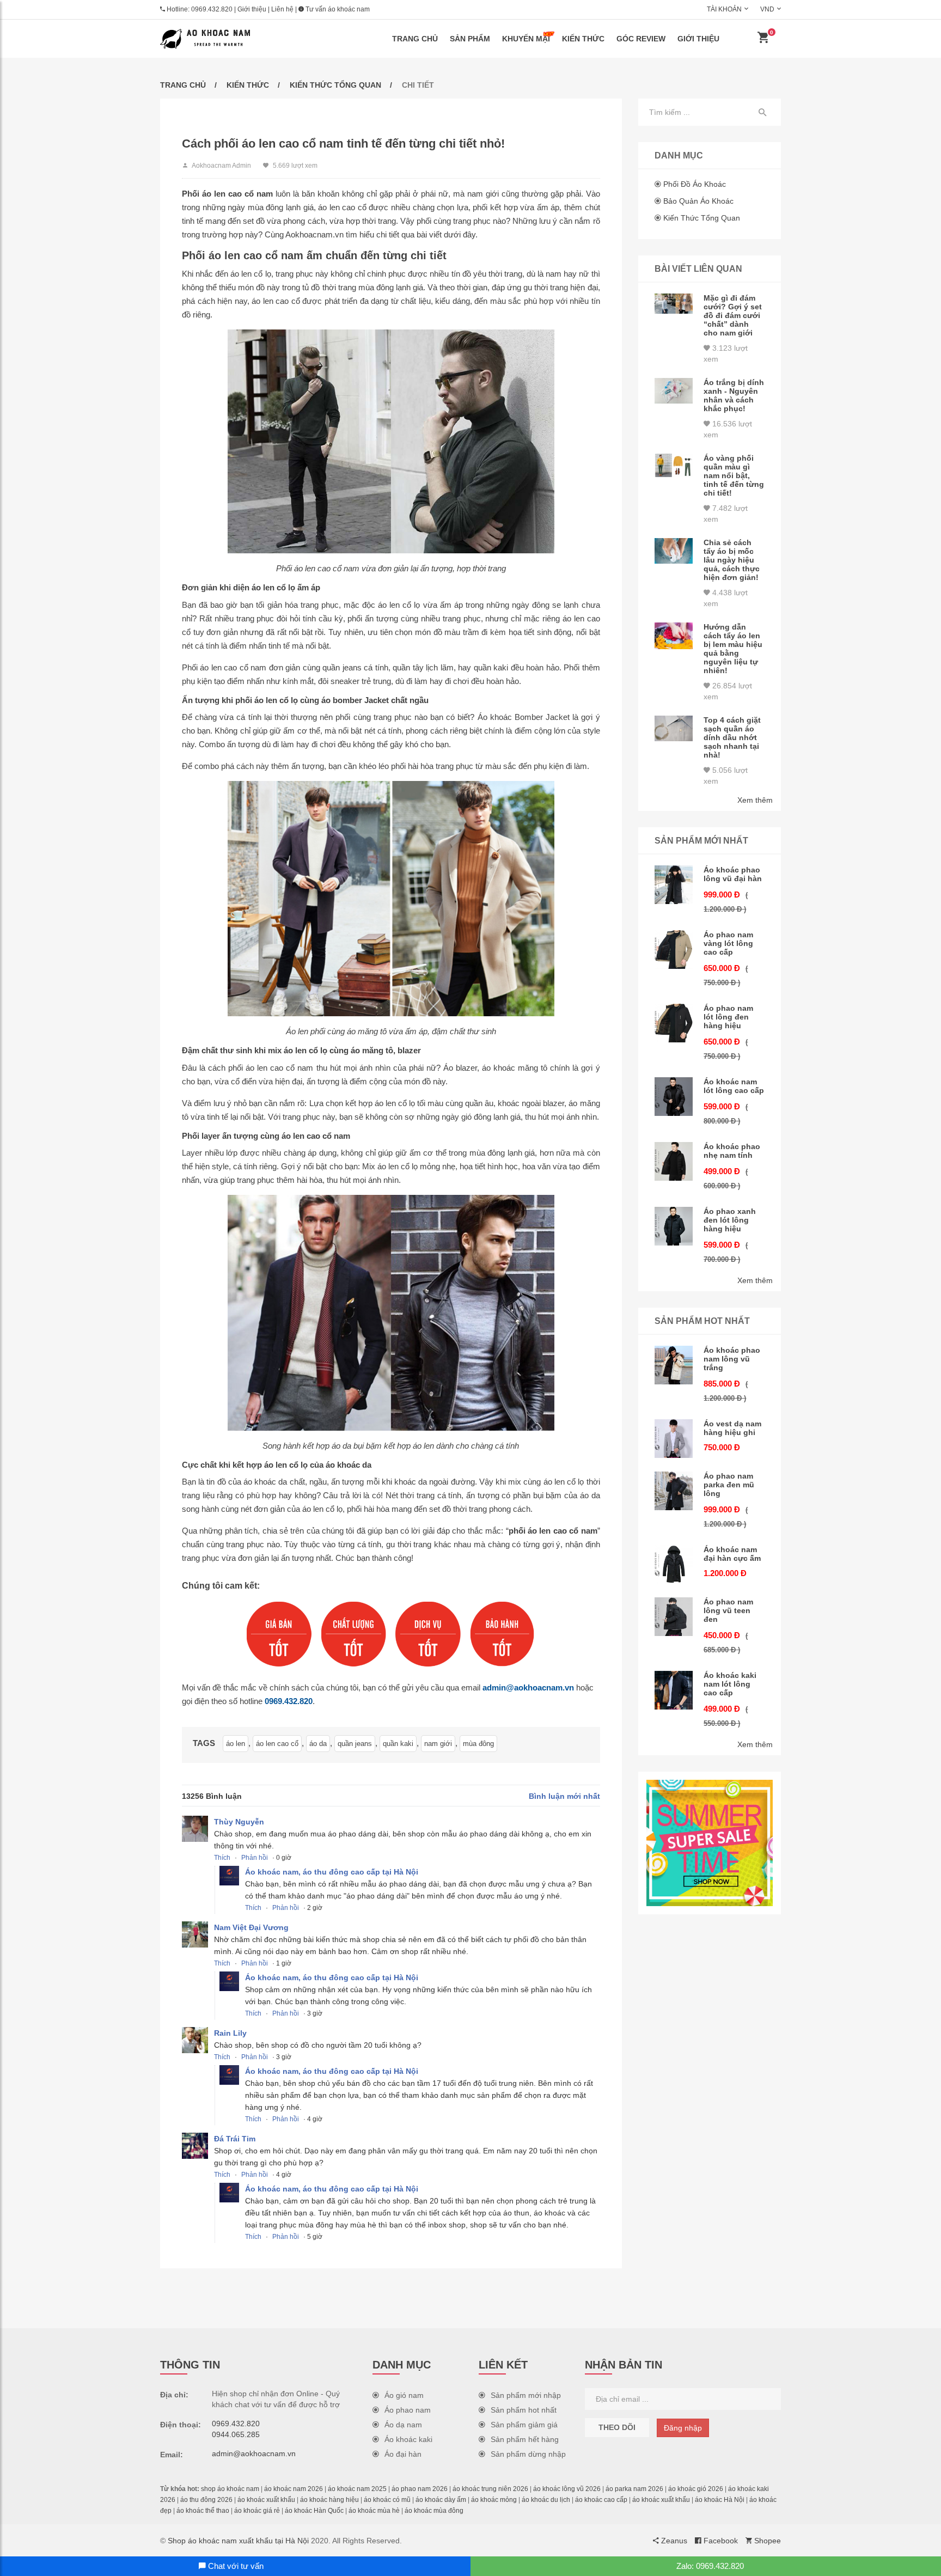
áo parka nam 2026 (634, 2489)
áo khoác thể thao (203, 2511)
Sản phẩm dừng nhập (528, 2454)
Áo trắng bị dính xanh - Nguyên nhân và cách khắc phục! (734, 395)
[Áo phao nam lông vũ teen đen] (674, 1617)
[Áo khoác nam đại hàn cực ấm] (674, 1564)
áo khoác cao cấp (601, 2500)
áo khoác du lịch (546, 2500)
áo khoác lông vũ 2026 (567, 2489)
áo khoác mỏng (494, 2500)
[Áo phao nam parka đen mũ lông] (674, 1491)
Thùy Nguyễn (239, 1822)
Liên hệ (282, 9)
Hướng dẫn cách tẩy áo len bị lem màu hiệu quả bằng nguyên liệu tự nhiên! (733, 649)
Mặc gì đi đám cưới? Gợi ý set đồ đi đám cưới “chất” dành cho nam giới (733, 315)
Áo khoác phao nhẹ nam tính (732, 1151)
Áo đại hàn (403, 2454)
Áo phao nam (408, 2410)
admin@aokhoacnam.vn (528, 1687)
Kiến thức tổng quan (335, 85)
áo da (318, 1744)
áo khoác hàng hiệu (329, 2500)
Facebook (720, 2541)
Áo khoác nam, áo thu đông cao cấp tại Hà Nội (332, 1872)
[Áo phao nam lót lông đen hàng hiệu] (674, 1023)
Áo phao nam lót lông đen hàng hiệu (728, 1017)
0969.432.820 (212, 9)
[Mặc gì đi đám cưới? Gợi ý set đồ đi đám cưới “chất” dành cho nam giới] (674, 304)
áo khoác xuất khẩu (266, 2500)
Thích (222, 1858)
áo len (236, 1744)
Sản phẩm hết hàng (525, 2439)
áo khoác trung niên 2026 (490, 2489)
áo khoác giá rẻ (257, 2511)
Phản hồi (255, 1858)
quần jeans (355, 1744)
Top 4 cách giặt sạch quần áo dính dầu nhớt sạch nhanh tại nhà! (732, 737)
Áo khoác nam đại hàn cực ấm (732, 1554)
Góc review (641, 39)
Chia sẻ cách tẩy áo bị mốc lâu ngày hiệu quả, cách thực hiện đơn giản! (732, 560)
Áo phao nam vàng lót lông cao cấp (728, 943)
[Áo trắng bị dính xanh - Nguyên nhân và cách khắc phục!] (674, 391)
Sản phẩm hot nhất (524, 2410)
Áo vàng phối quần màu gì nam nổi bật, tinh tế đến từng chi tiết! (734, 475)
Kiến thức (583, 39)
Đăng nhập (683, 2428)
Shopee (766, 2541)
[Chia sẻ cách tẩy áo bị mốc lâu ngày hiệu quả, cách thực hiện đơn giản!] (674, 551)
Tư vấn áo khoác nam (337, 9)
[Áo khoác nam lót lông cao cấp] (674, 1097)
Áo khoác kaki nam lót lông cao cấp (730, 1684)
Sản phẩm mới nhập (526, 2395)
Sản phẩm (470, 39)
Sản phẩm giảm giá (524, 2425)
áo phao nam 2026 (420, 2489)
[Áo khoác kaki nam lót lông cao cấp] (674, 1690)
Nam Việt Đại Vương (251, 1927)
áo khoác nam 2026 (294, 2489)
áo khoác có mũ (387, 2500)
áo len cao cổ (277, 1744)
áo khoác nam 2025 (357, 2489)
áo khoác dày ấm (441, 2500)
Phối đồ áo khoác (695, 184)
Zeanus (673, 2541)
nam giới (438, 1744)
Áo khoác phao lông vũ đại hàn (733, 874)
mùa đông (478, 1744)
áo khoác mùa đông (434, 2511)
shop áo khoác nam (230, 2489)
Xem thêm (755, 800)
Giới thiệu (252, 9)
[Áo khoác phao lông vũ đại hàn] (674, 885)
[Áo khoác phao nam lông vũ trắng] (674, 1365)
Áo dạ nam (403, 2425)
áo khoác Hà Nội (720, 2500)
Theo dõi (617, 2427)
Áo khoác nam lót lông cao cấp (734, 1086)
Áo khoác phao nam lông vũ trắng (732, 1359)
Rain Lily (230, 2033)
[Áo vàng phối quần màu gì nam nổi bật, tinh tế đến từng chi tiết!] (674, 465)
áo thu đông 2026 (206, 2500)
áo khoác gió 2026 (696, 2489)
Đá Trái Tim (235, 2139)
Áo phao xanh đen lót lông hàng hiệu (730, 1220)
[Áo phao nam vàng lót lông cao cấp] (674, 950)
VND (767, 9)
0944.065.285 (236, 2434)
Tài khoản (724, 9)
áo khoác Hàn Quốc (314, 2511)
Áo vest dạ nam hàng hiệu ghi (732, 1428)
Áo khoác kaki (408, 2439)
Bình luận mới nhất (564, 1796)
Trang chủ (415, 39)
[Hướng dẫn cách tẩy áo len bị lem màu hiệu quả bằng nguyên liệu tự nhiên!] (674, 636)
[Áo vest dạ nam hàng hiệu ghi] (674, 1439)
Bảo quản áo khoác (698, 201)
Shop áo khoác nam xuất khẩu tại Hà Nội (238, 2541)
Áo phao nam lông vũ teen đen (728, 1610)
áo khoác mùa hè (374, 2511)
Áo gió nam (404, 2395)
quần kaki (398, 1744)
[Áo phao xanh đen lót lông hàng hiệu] (674, 1226)
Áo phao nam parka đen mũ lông (729, 1485)
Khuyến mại (526, 39)
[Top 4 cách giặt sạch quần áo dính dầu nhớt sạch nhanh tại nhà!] (674, 728)
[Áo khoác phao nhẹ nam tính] (674, 1161)
